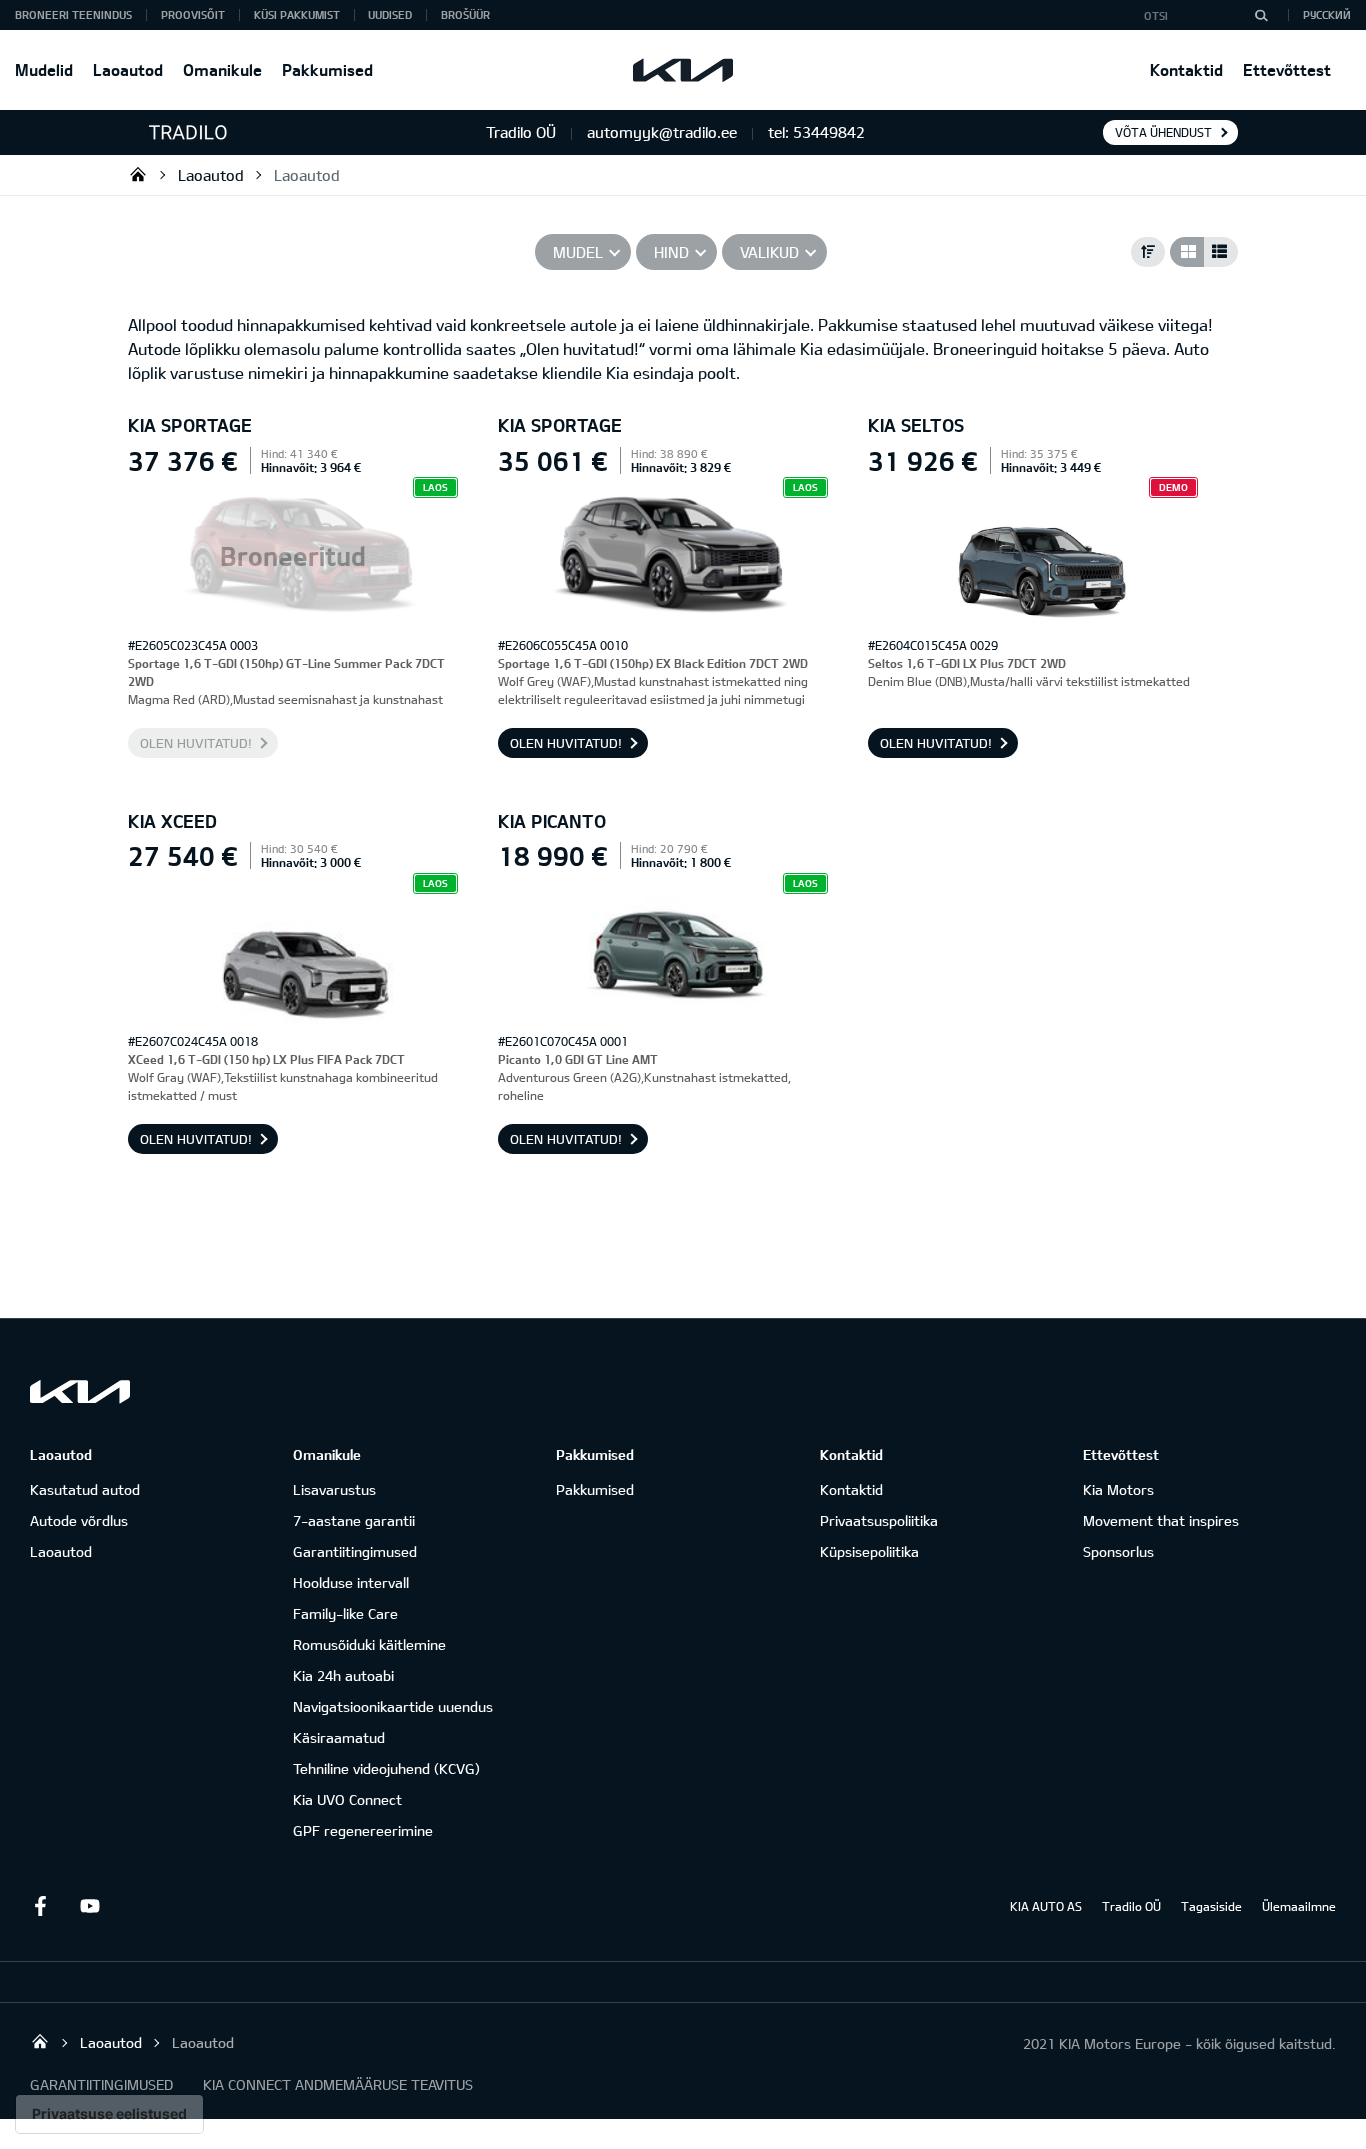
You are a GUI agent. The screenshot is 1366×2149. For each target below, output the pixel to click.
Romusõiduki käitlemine (369, 1644)
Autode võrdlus (79, 1520)
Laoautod (128, 69)
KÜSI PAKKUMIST (297, 14)
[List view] (1221, 252)
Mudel (578, 252)
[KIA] (683, 70)
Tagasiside (1211, 1906)
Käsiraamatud (339, 1737)
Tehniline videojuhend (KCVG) (386, 1768)
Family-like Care (345, 1613)
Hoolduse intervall (351, 1582)
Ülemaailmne (1299, 1906)
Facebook (40, 1906)
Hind (671, 252)
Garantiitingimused (355, 1551)
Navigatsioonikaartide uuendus (393, 1706)
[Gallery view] (1187, 252)
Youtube (90, 1906)
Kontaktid (1186, 69)
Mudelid (44, 69)
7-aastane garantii (354, 1520)
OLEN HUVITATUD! (196, 743)
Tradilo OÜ (138, 174)
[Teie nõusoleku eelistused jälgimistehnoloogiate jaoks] (109, 2114)
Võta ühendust (1163, 132)
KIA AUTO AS (1046, 1906)
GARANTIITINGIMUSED (101, 2084)
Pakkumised (327, 69)
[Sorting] (1148, 252)
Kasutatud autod (85, 1489)
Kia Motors (1118, 1489)
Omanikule (222, 69)
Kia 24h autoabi (343, 1675)
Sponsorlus (1118, 1551)
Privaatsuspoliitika (879, 1520)
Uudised (390, 14)
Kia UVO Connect (347, 1799)
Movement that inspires (1161, 1520)
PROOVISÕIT (193, 14)
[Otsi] (1261, 15)
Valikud (769, 252)
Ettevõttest (1287, 69)
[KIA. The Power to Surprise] (80, 1391)
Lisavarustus (334, 1489)
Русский (1327, 14)
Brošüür (465, 14)
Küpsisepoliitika (869, 1551)
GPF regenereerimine (363, 1830)
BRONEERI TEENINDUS (73, 14)
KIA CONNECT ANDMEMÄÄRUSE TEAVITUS (338, 2084)
